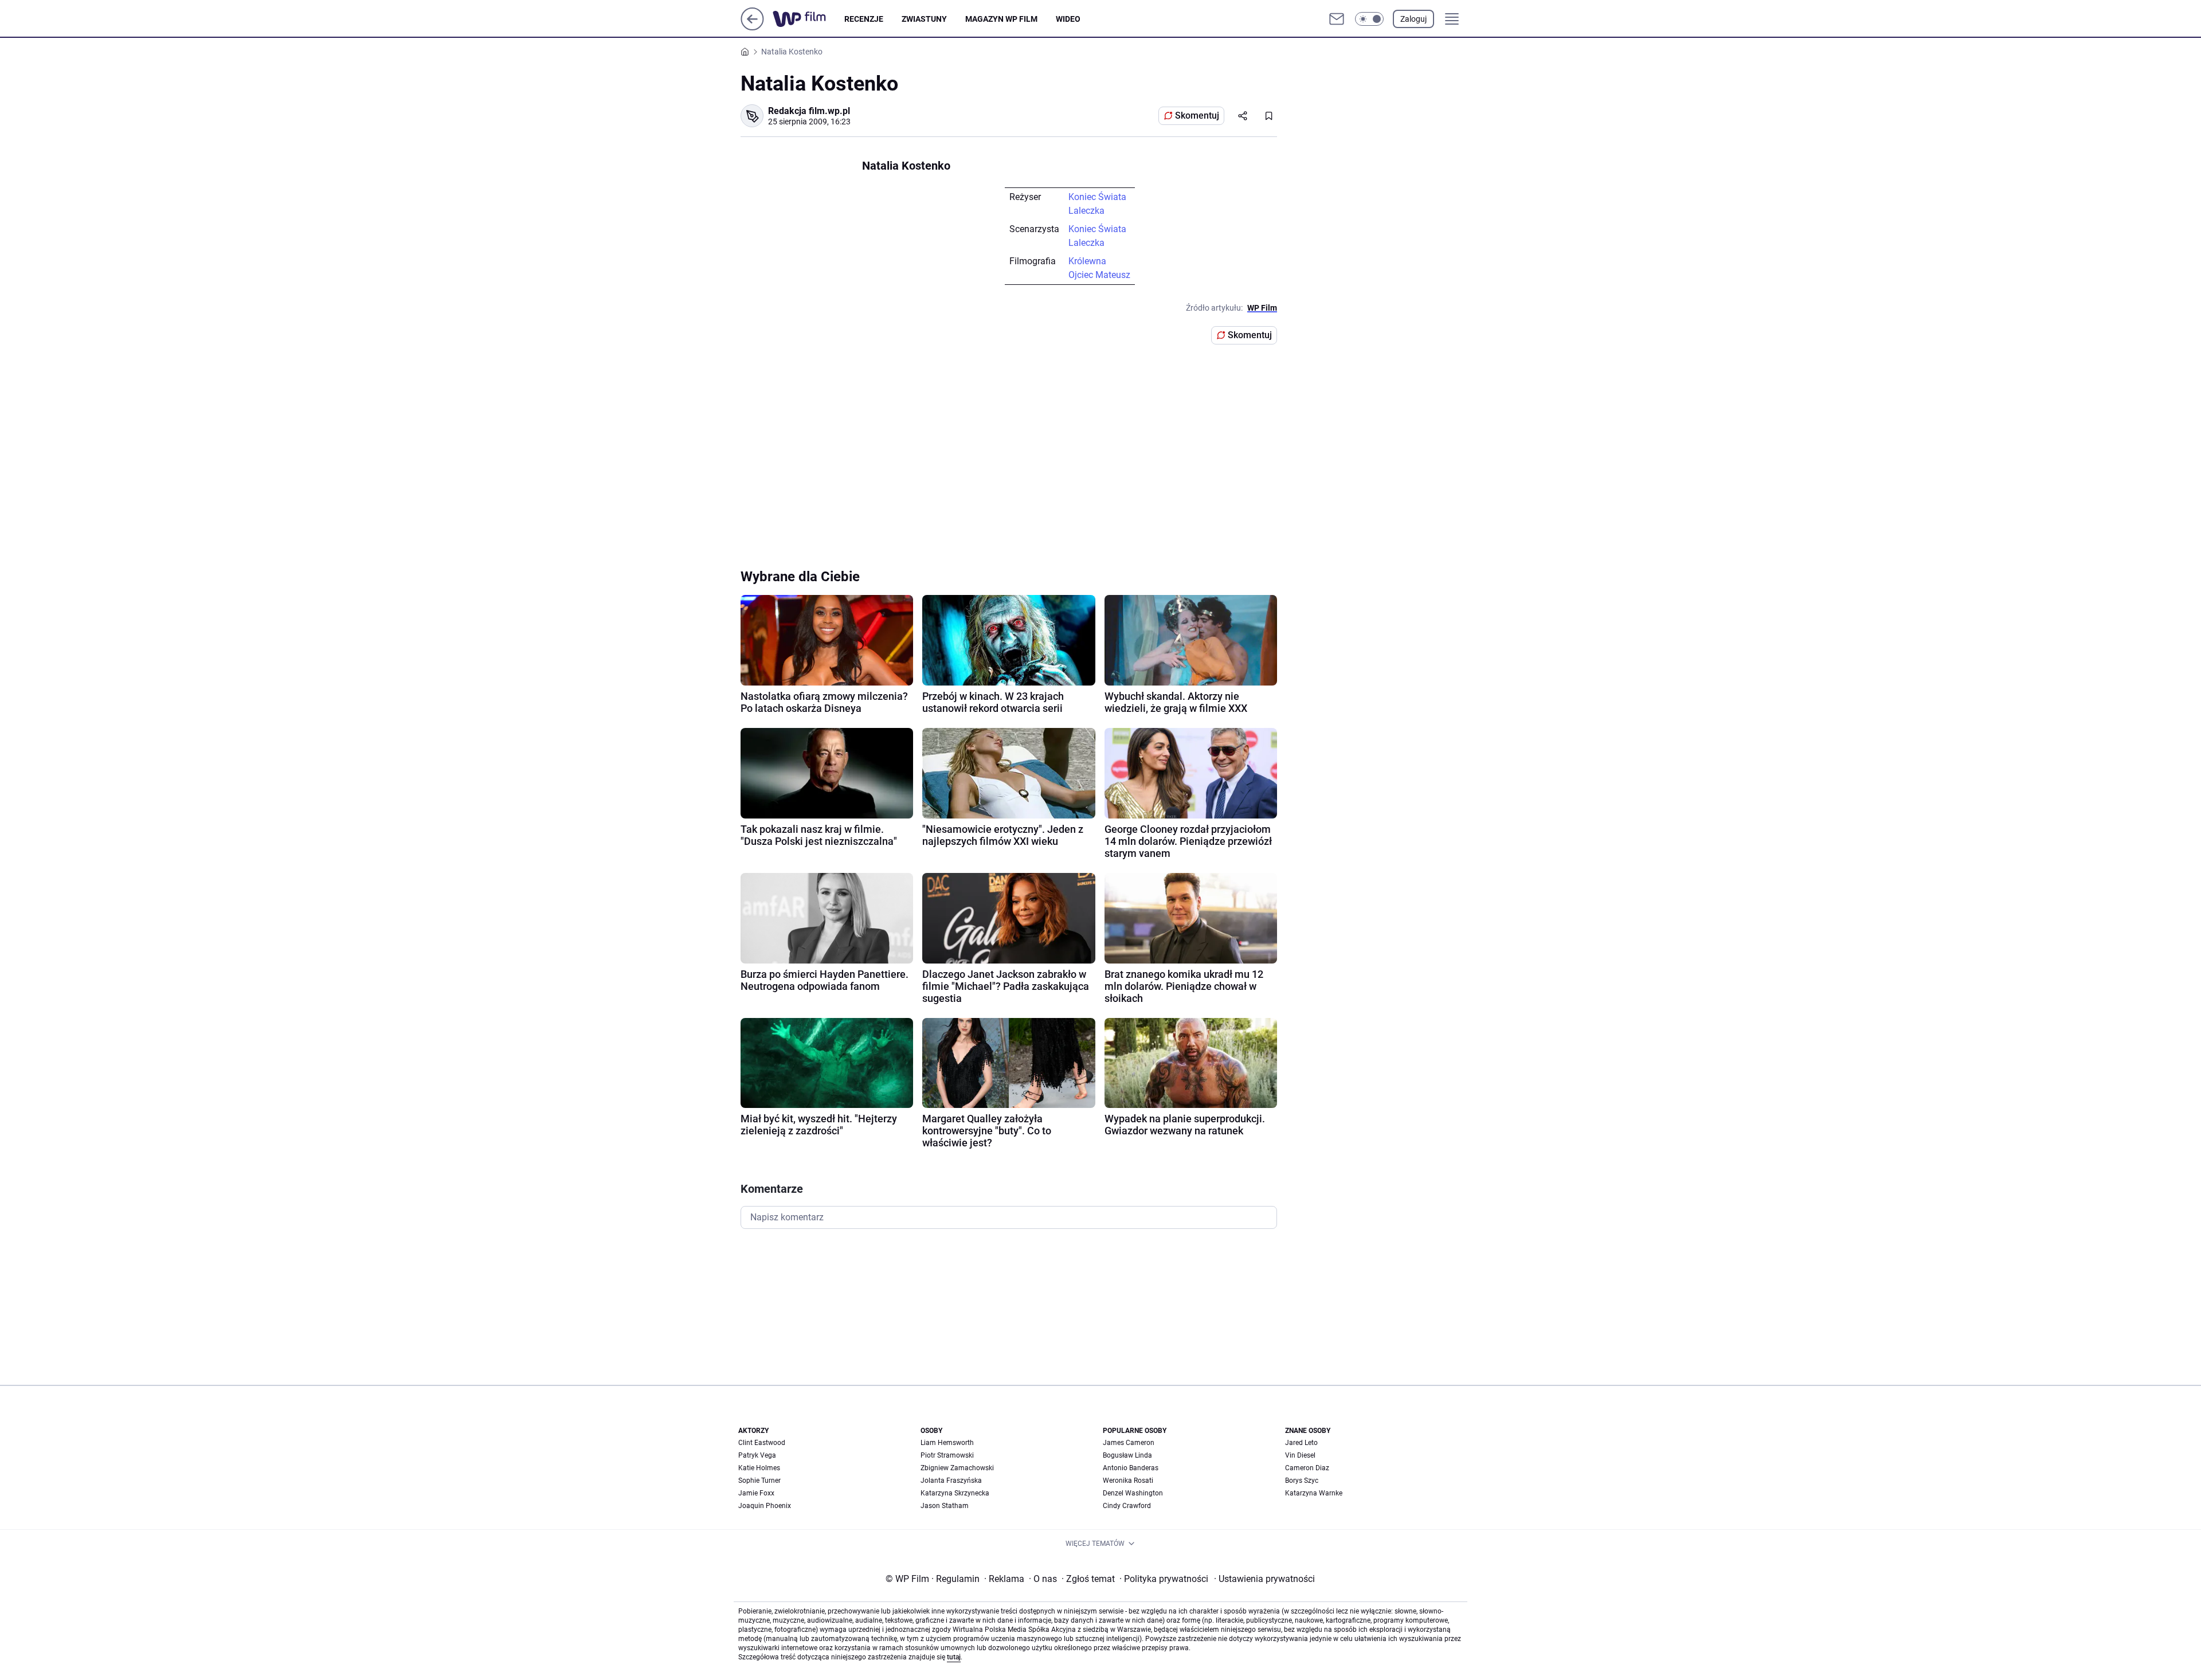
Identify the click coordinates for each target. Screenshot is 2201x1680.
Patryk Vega (757, 1455)
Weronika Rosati (1128, 1481)
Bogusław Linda (1127, 1455)
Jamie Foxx (756, 1493)
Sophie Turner (759, 1481)
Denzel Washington (1133, 1493)
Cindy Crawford (1127, 1506)
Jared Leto (1301, 1443)
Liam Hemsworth (947, 1443)
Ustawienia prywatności (1264, 1579)
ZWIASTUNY (924, 19)
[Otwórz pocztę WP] (1337, 19)
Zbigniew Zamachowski (957, 1468)
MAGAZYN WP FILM (1001, 19)
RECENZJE (864, 19)
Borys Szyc (1302, 1481)
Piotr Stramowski (947, 1455)
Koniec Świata (1097, 197)
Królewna (1087, 261)
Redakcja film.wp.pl (809, 111)
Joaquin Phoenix (765, 1506)
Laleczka (1086, 211)
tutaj (954, 1657)
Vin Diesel (1300, 1455)
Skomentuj (1197, 115)
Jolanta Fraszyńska (951, 1481)
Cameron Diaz (1307, 1468)
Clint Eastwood (762, 1443)
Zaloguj (1413, 19)
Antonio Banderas (1131, 1468)
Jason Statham (945, 1506)
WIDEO (1068, 19)
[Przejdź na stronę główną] (752, 27)
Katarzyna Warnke (1314, 1493)
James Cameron (1129, 1443)
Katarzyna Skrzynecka (955, 1493)
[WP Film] (808, 19)
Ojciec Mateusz (1099, 275)
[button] (1369, 19)
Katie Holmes (759, 1468)
